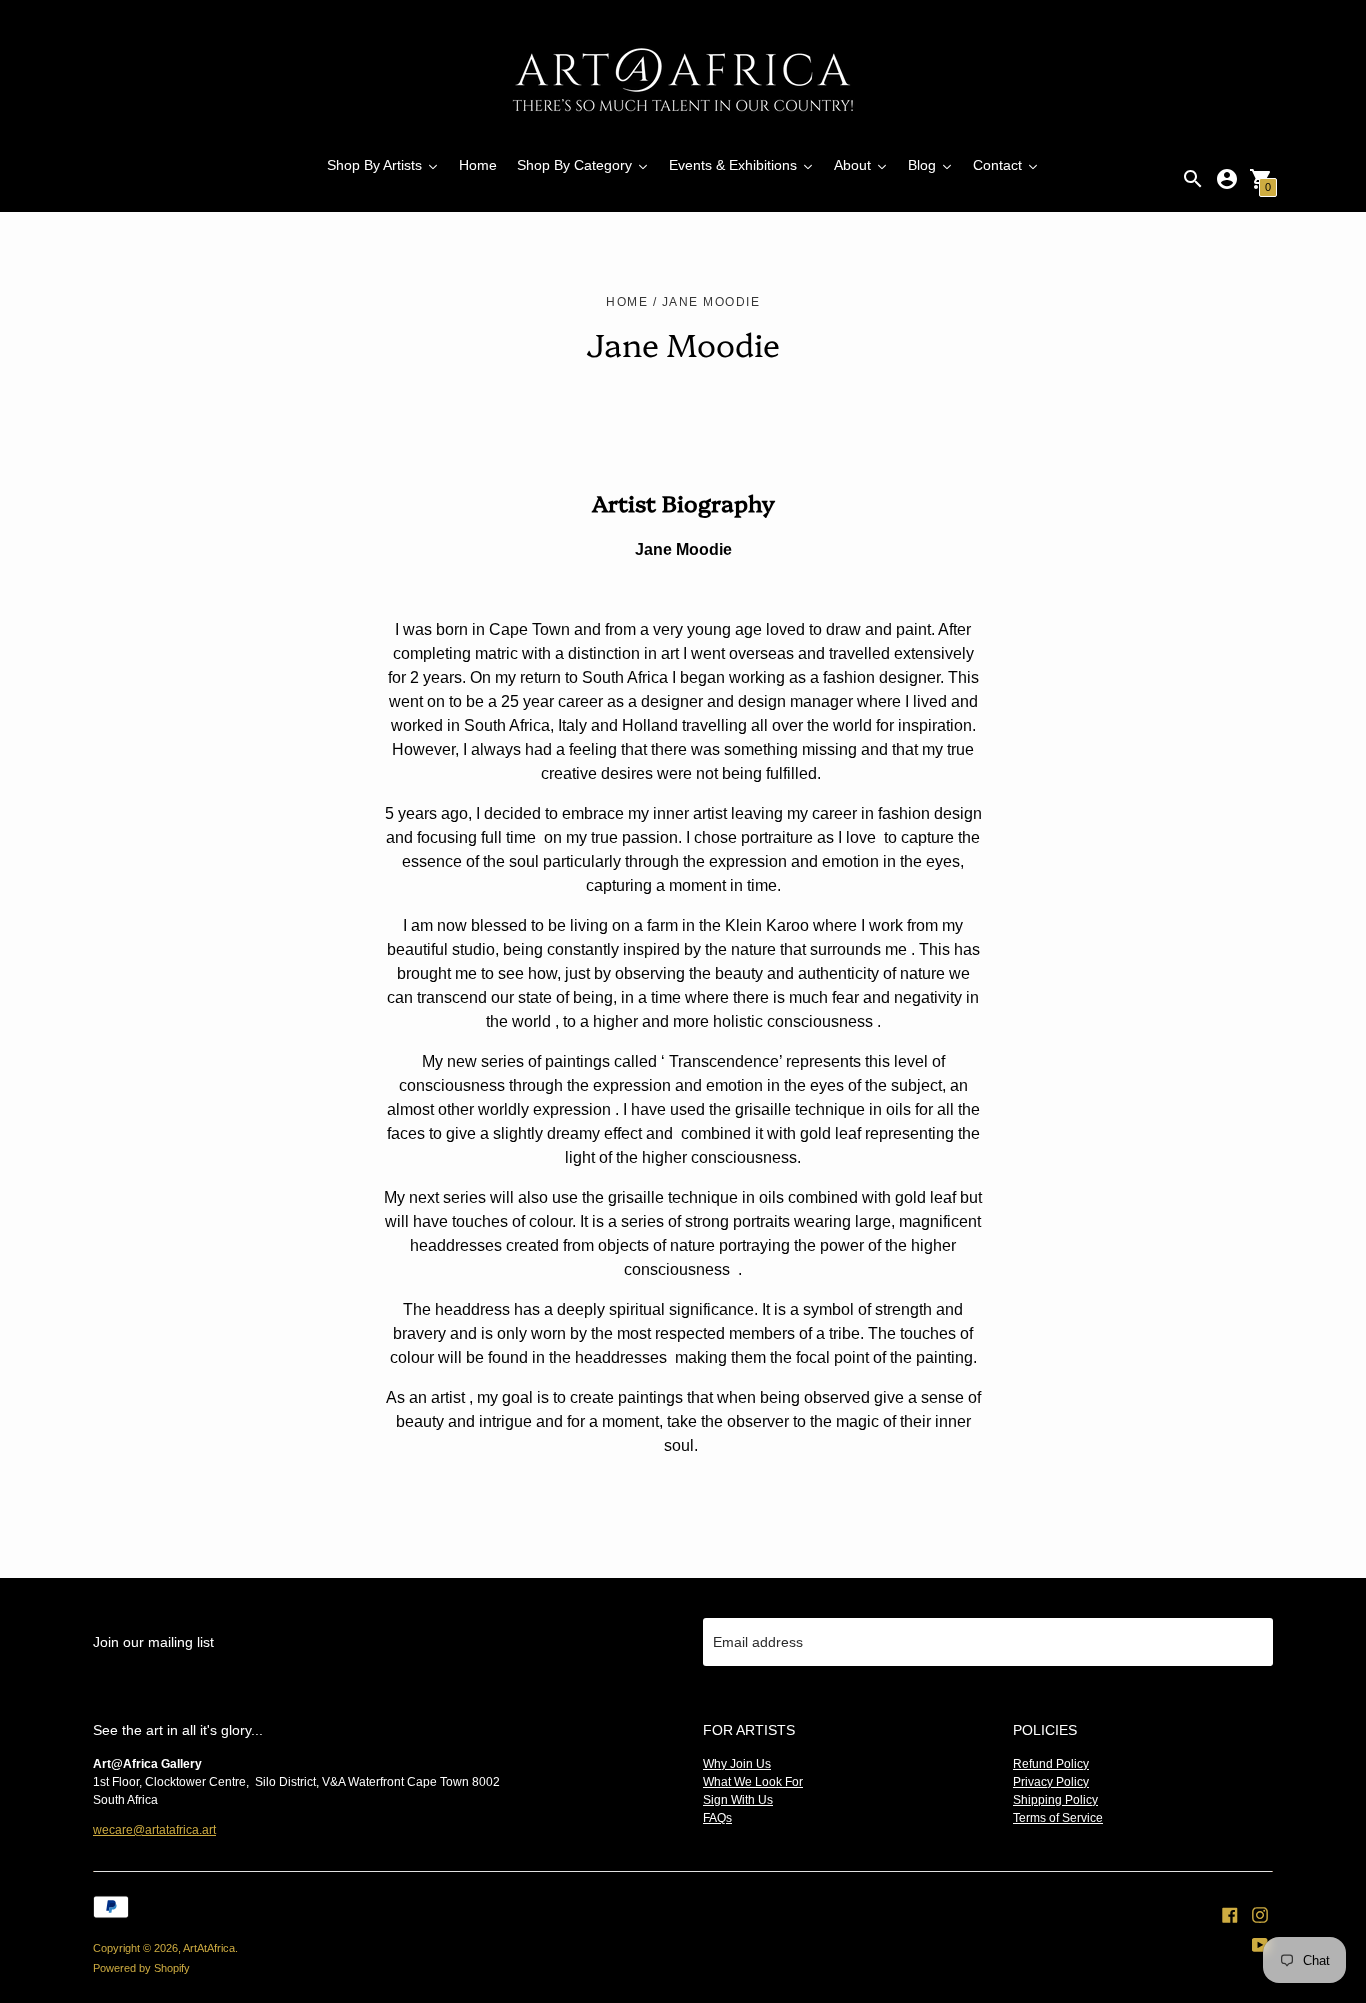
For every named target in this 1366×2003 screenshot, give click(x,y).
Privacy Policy (1051, 1782)
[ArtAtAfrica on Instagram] (1260, 1914)
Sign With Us (738, 1800)
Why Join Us (737, 1764)
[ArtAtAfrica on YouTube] (1260, 1944)
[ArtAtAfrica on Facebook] (1230, 1914)
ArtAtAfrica (209, 1948)
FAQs (717, 1818)
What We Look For (753, 1782)
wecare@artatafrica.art (154, 1830)
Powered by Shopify (141, 1968)
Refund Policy (1051, 1764)
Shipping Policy (1055, 1800)
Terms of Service (1058, 1818)
